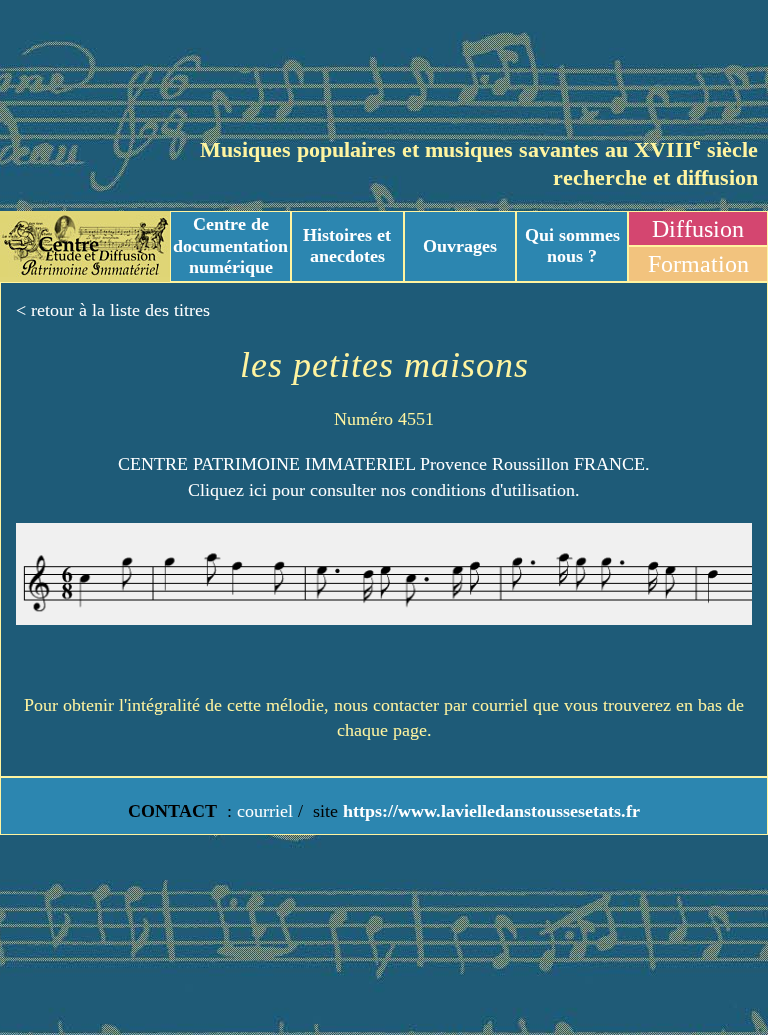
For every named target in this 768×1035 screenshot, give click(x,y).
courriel (265, 811)
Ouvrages (460, 246)
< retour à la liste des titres (113, 310)
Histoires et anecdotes (347, 246)
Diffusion (698, 229)
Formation (698, 264)
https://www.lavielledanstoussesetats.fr (489, 811)
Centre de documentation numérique (230, 245)
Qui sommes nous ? (572, 246)
